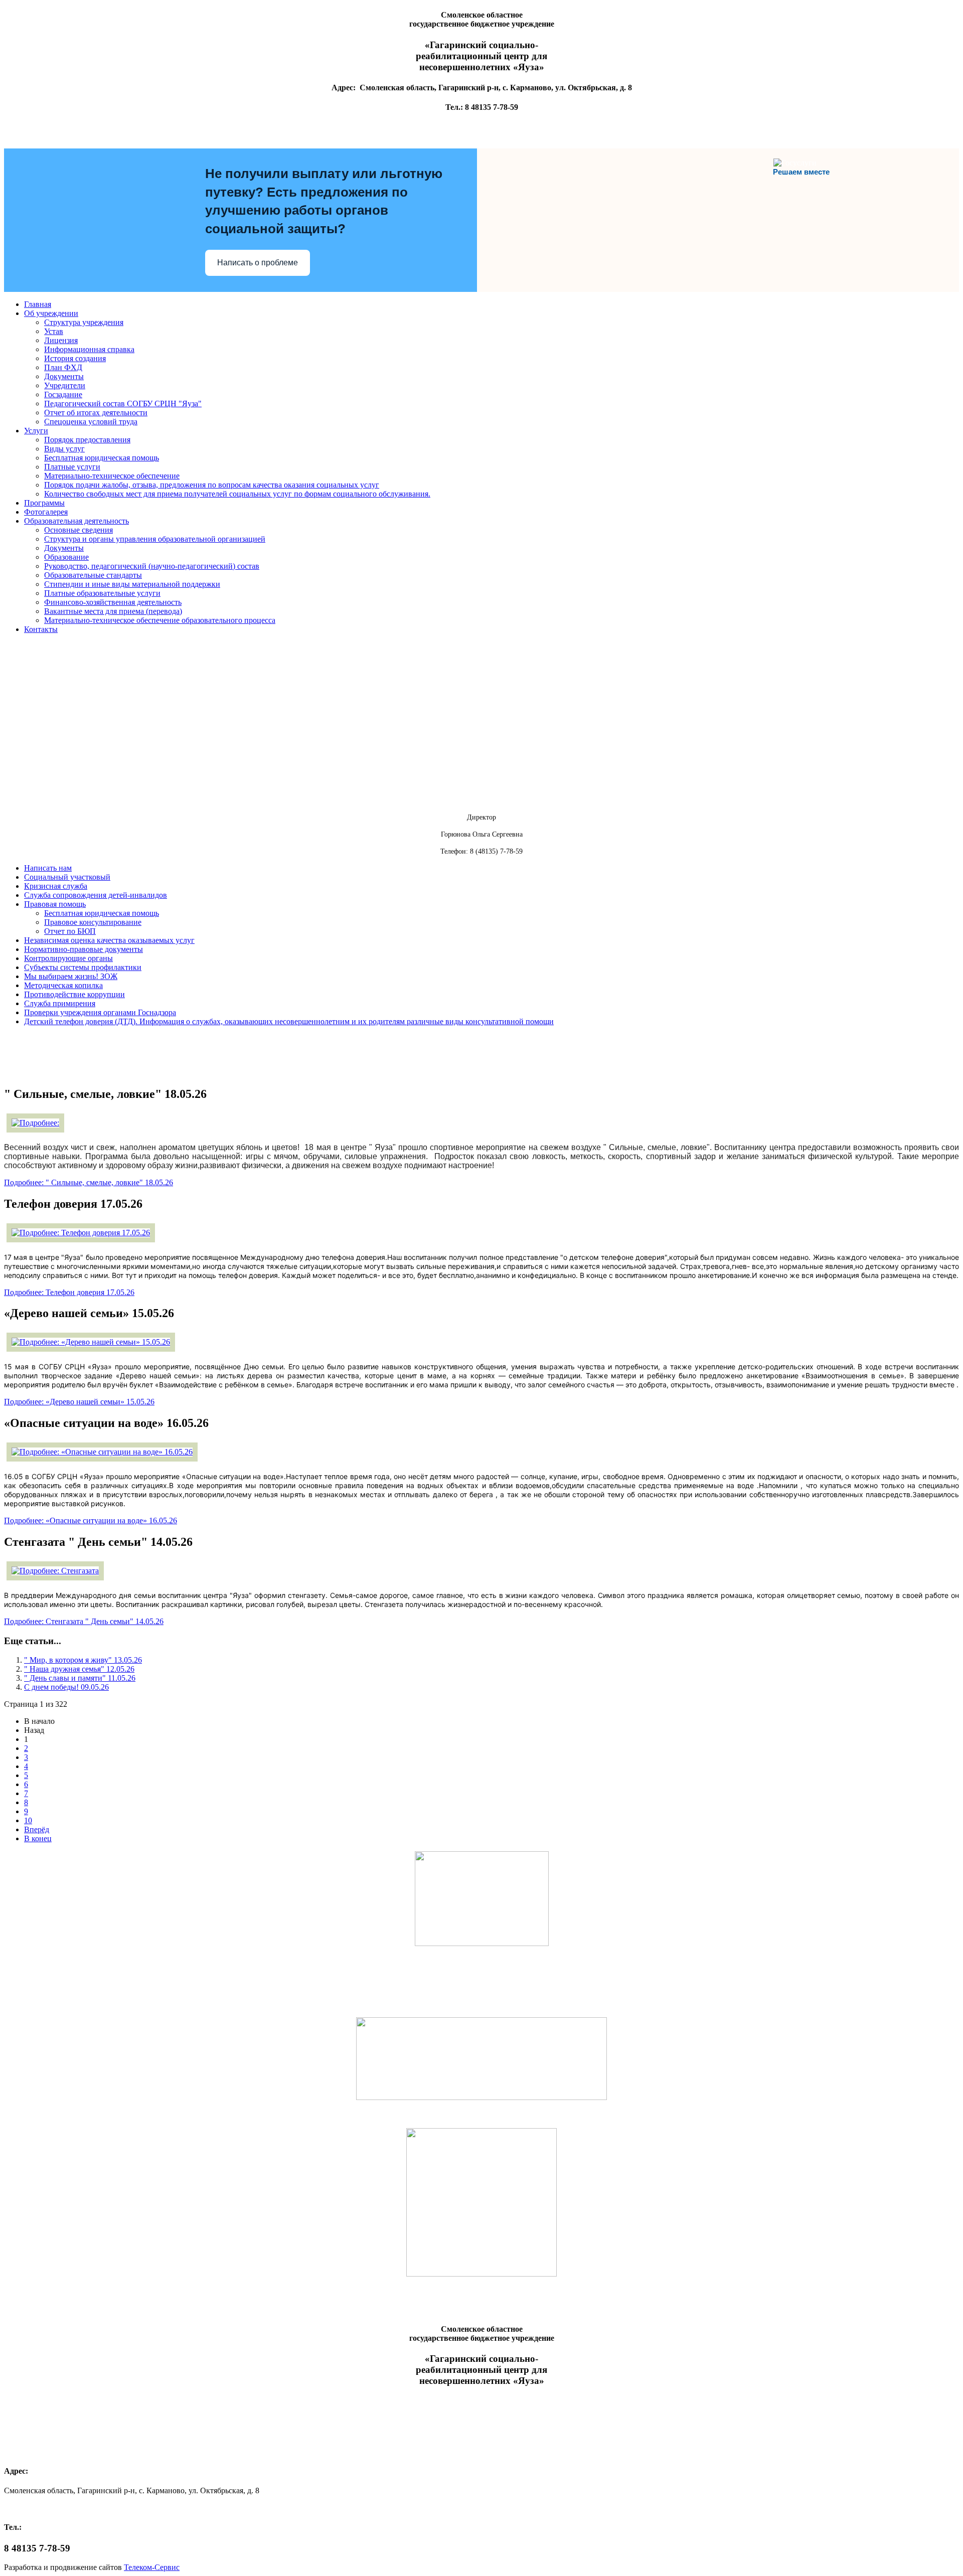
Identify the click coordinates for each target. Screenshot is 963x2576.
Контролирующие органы (68, 958)
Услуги (36, 431)
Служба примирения (60, 1003)
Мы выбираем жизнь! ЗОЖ (71, 976)
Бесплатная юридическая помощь (102, 458)
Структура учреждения (84, 322)
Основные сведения (78, 530)
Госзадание (63, 394)
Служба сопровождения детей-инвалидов (96, 895)
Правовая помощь (55, 904)
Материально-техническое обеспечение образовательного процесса (160, 620)
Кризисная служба (56, 886)
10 (28, 1820)
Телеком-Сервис (152, 2567)
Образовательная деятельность (76, 521)
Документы (64, 376)
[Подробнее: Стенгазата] (55, 1571)
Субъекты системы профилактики (83, 967)
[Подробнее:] (35, 1123)
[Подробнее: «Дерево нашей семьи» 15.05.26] (91, 1342)
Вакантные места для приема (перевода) (113, 611)
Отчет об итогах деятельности (96, 413)
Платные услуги (72, 467)
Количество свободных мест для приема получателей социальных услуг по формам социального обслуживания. (237, 494)
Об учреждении (51, 313)
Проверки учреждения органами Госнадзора (100, 1012)
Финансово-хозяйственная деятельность (113, 602)
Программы (44, 503)
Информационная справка (89, 349)
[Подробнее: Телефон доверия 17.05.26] (81, 1233)
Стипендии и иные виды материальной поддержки (132, 584)
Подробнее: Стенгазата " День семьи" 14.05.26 (84, 1621)
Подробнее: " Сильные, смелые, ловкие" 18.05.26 (89, 1182)
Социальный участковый (67, 877)
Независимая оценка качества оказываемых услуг (109, 940)
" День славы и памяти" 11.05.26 (80, 1678)
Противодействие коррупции (74, 994)
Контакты (41, 629)
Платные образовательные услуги (102, 593)
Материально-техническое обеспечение (112, 476)
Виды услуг (64, 449)
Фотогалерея (46, 512)
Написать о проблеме (258, 263)
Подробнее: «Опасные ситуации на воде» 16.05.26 (91, 1520)
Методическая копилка (63, 985)
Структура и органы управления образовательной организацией (155, 539)
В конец (38, 1838)
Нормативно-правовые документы (84, 949)
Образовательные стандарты (93, 575)
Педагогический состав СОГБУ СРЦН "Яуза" (123, 404)
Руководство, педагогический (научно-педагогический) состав (152, 566)
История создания (75, 358)
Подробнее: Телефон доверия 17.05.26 (69, 1292)
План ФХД (63, 367)
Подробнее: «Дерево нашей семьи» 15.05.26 (79, 1402)
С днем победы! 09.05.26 (66, 1687)
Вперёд (37, 1829)
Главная (38, 304)
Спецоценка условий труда (91, 422)
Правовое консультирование (93, 922)
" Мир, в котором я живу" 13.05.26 (83, 1660)
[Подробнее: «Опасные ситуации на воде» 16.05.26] (102, 1452)
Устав (54, 331)
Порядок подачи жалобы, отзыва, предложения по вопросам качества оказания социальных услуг (212, 485)
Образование (66, 557)
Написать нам (48, 868)
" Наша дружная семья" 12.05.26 (79, 1669)
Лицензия (61, 340)
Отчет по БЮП (70, 931)
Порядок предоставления (87, 440)
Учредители (65, 385)
